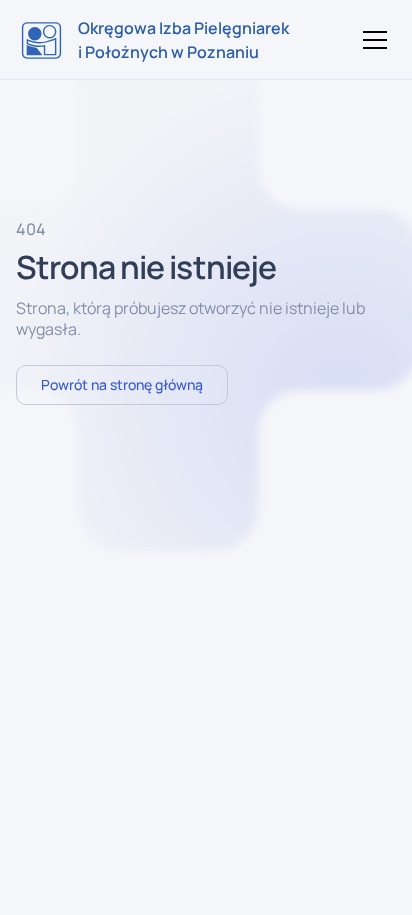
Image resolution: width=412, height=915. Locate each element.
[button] (371, 40)
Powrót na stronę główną (122, 384)
